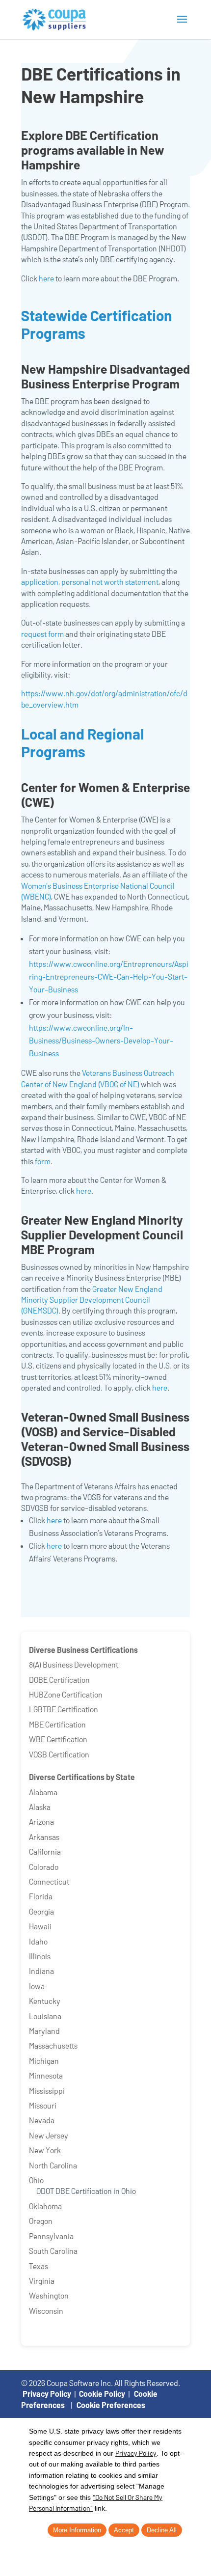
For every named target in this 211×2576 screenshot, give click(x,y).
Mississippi (47, 2091)
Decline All (162, 2530)
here (46, 278)
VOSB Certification (59, 1754)
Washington (49, 2295)
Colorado (44, 1867)
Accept (124, 2530)
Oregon (41, 2221)
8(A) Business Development (74, 1664)
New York (45, 2150)
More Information (77, 2530)
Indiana (41, 1971)
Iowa (37, 1986)
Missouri (43, 2105)
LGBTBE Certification (64, 1709)
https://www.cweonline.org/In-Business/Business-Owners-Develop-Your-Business (101, 1040)
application (40, 582)
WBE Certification (58, 1739)
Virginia (42, 2281)
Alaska (40, 1807)
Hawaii (40, 1926)
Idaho (38, 1941)
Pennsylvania (51, 2236)
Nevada (42, 2120)
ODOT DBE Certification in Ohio (86, 2191)
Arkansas (44, 1837)
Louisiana (45, 2016)
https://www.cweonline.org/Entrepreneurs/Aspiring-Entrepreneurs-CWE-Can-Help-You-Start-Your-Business (109, 976)
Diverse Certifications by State (82, 1777)
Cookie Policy (102, 2394)
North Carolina (53, 2165)
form (43, 1161)
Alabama (43, 1792)
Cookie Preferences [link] (111, 2405)
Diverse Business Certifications (83, 1650)
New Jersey (49, 2135)
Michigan (44, 2061)
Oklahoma (45, 2206)
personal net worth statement (110, 582)
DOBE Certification (59, 1680)
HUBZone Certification (66, 1694)
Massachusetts (53, 2045)
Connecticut (49, 1881)
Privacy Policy (47, 2394)
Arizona (41, 1822)
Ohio (36, 2180)
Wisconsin (46, 2311)
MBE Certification (57, 1724)
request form (42, 634)
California (45, 1851)
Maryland (44, 2031)
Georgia (41, 1911)
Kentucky (45, 2001)
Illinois (40, 1956)
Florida (41, 1896)
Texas (39, 2266)
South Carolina (53, 2251)
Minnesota (46, 2075)
